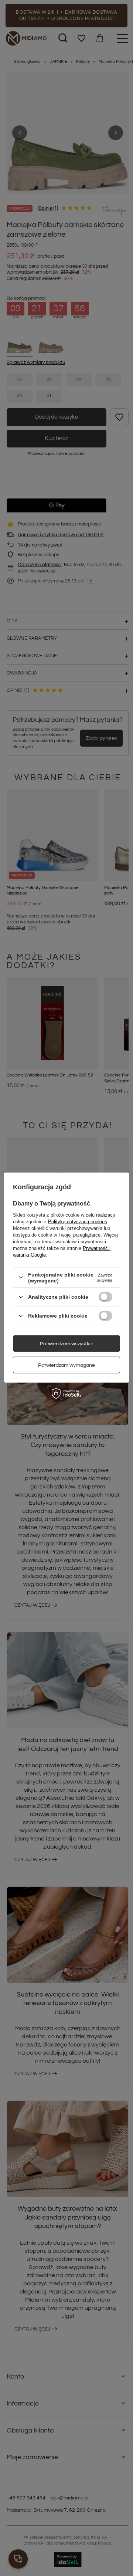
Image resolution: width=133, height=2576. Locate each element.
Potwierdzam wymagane (66, 1365)
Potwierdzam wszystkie (67, 1343)
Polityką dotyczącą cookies (78, 1221)
